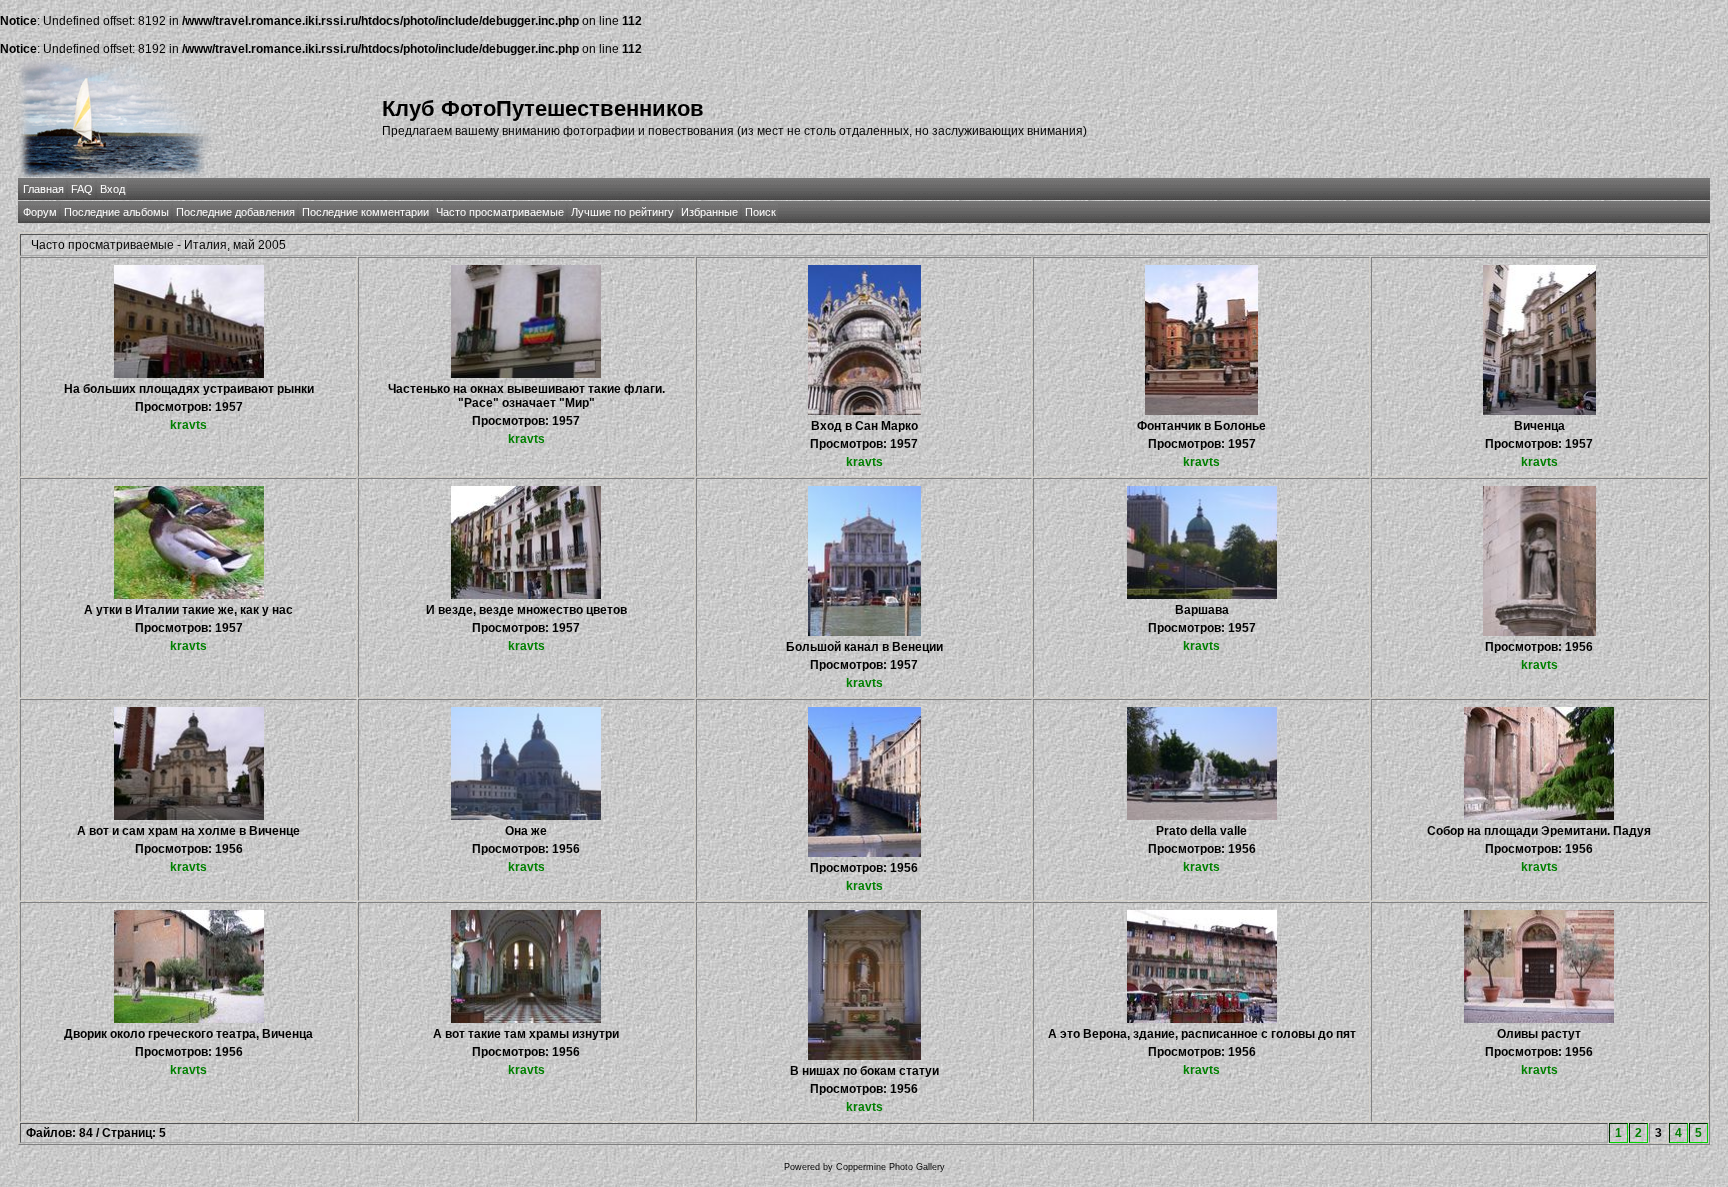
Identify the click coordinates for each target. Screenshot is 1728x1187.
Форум (40, 212)
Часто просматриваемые (500, 212)
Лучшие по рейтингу (622, 212)
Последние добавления (235, 212)
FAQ (82, 189)
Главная (43, 189)
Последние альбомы (116, 212)
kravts (188, 425)
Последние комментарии (365, 212)
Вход (112, 189)
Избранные (709, 212)
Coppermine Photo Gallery (890, 1167)
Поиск (760, 212)
